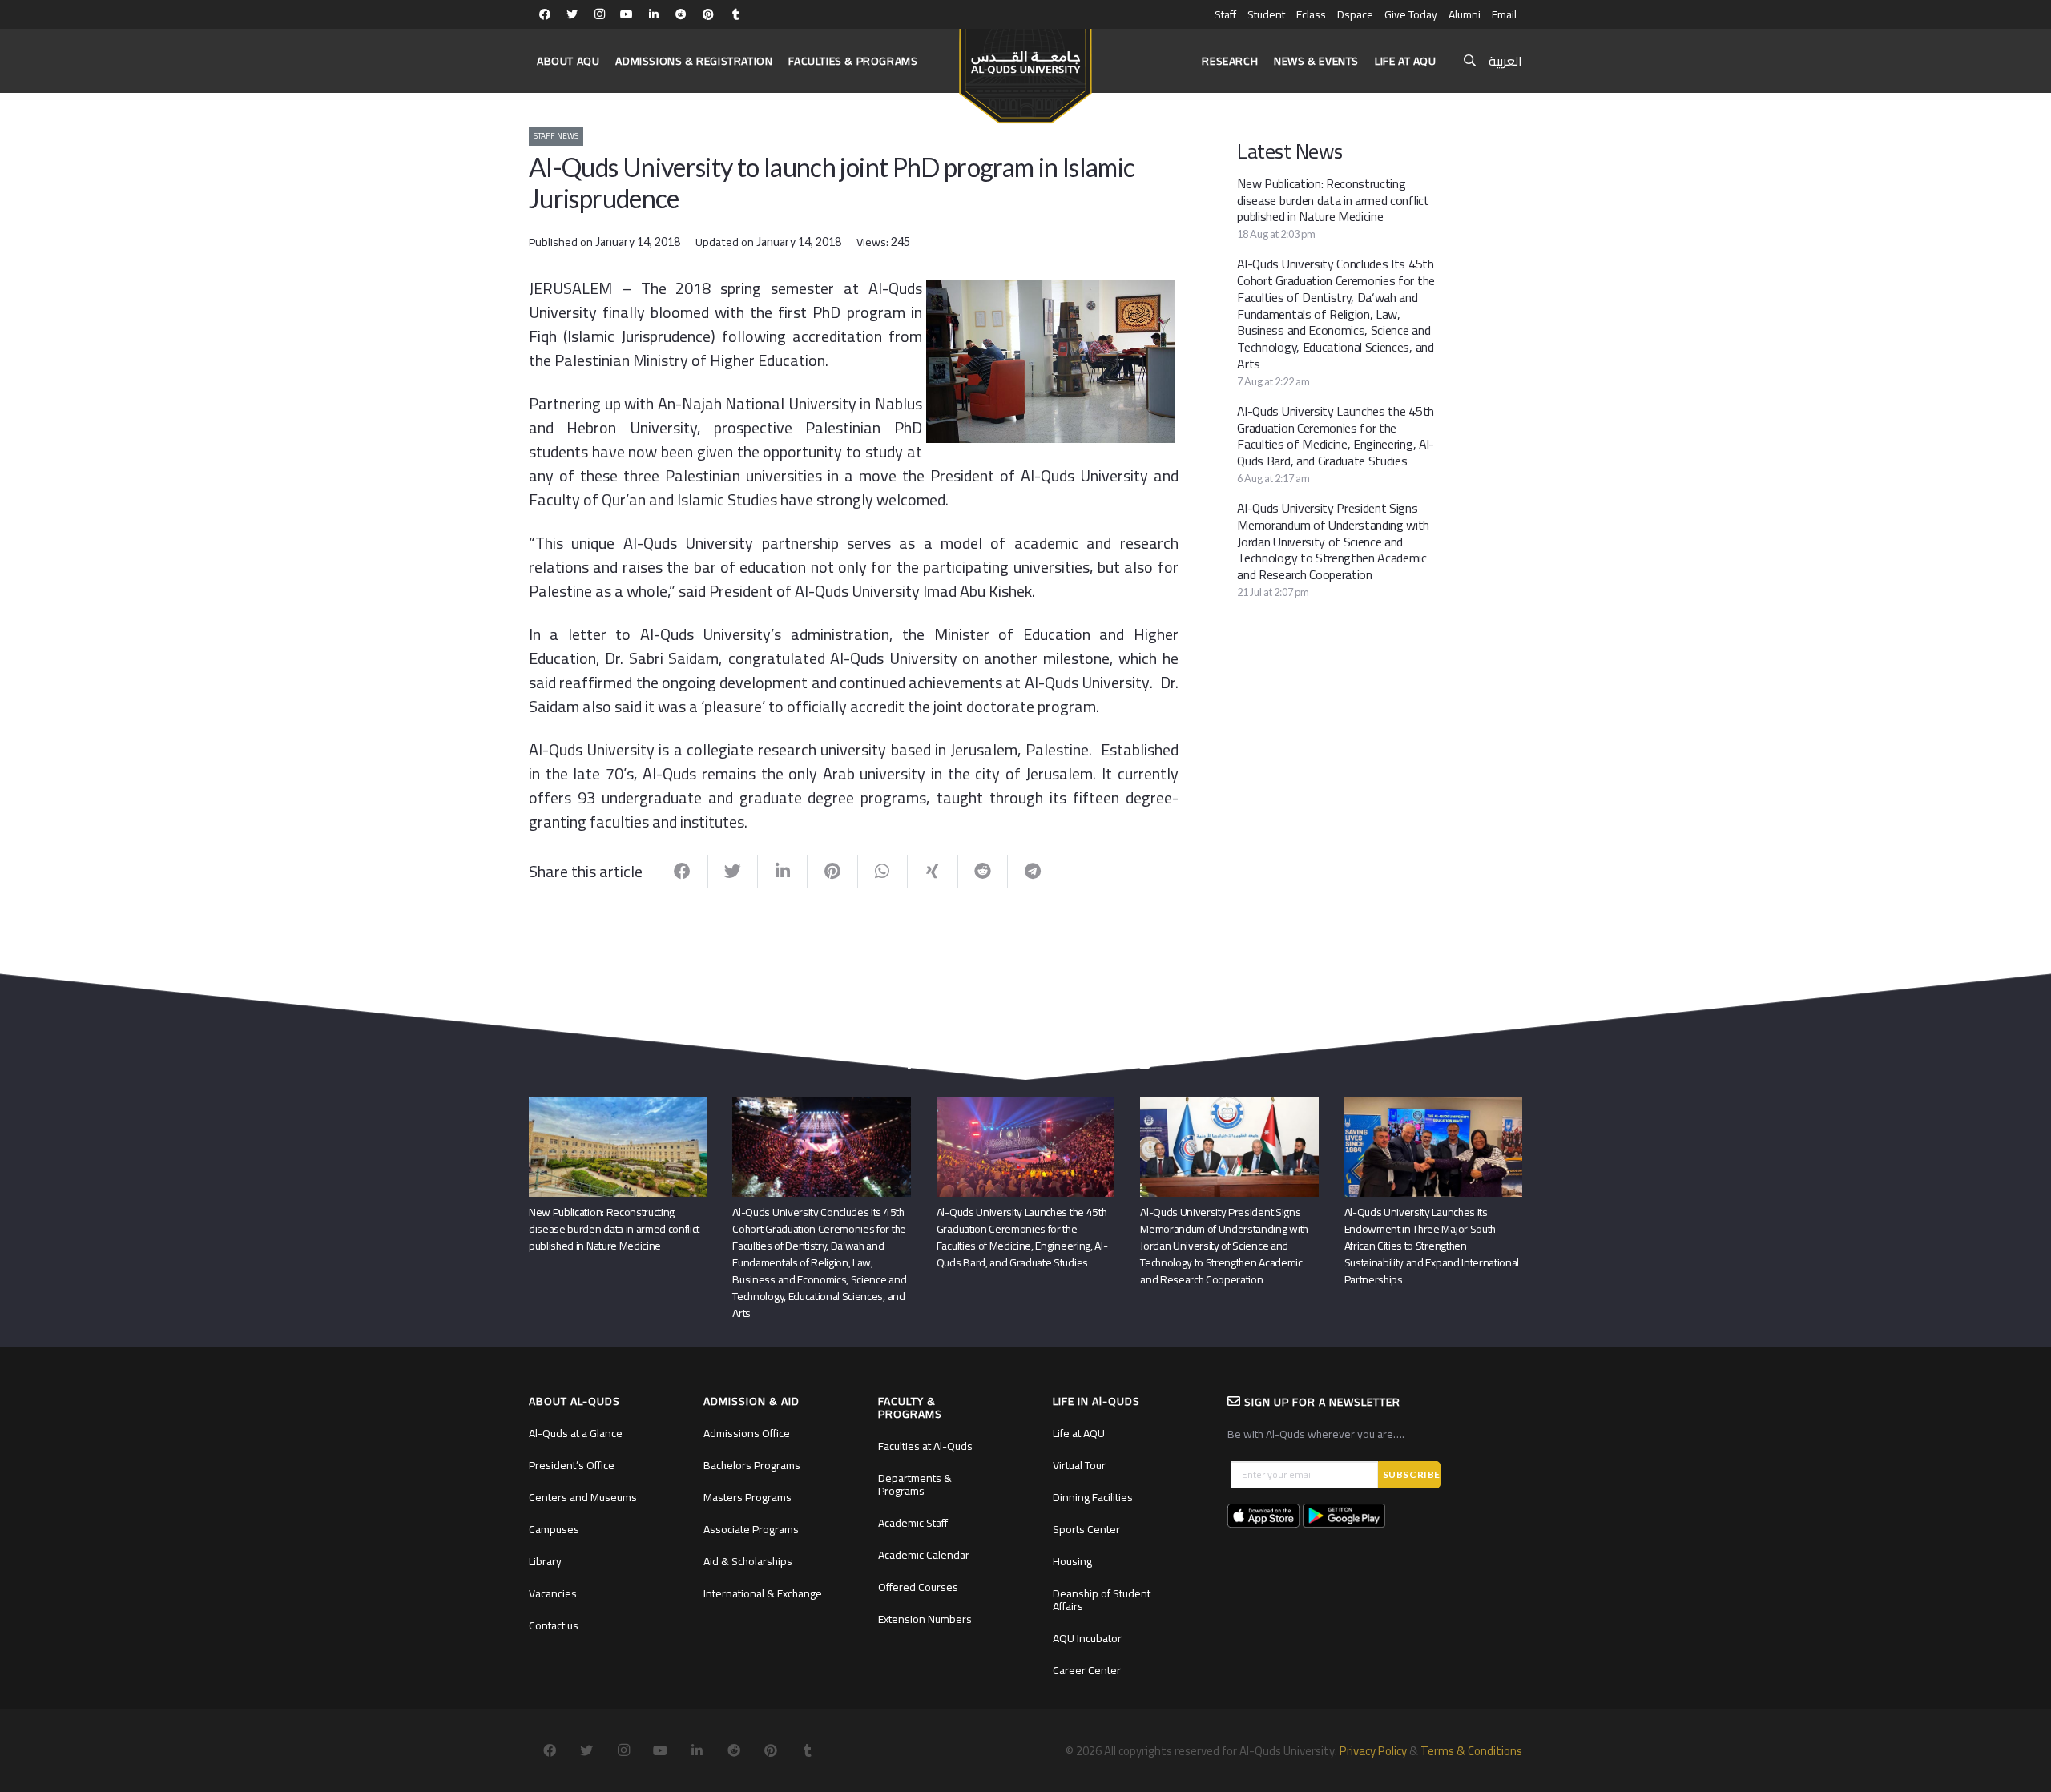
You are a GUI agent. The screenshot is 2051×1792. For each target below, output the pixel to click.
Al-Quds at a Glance (576, 1433)
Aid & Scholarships (748, 1561)
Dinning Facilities (1093, 1497)
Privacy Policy (1373, 1751)
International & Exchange (763, 1593)
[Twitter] (572, 14)
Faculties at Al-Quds (925, 1446)
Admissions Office (747, 1433)
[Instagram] (599, 14)
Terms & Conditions (1471, 1751)
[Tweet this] (733, 872)
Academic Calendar (924, 1555)
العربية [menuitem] (1505, 61)
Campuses (554, 1529)
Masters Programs (747, 1497)
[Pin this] (832, 872)
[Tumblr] (735, 14)
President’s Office (572, 1465)
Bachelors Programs (752, 1465)
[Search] (1470, 61)
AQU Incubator (1087, 1638)
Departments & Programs (915, 1484)
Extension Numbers (925, 1619)
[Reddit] (681, 14)
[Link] (1025, 69)
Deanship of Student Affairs (1102, 1600)
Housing (1072, 1561)
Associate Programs (751, 1529)
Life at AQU (1079, 1433)
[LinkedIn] (654, 14)
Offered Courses (918, 1587)
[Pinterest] (708, 14)
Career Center (1087, 1670)
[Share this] (683, 872)
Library (545, 1561)
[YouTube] (627, 14)
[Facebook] (545, 14)
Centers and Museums (583, 1497)
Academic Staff (913, 1523)
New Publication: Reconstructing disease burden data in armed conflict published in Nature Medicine (1333, 200)
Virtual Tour (1079, 1465)
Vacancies (553, 1593)
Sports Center (1086, 1529)
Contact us (554, 1625)
